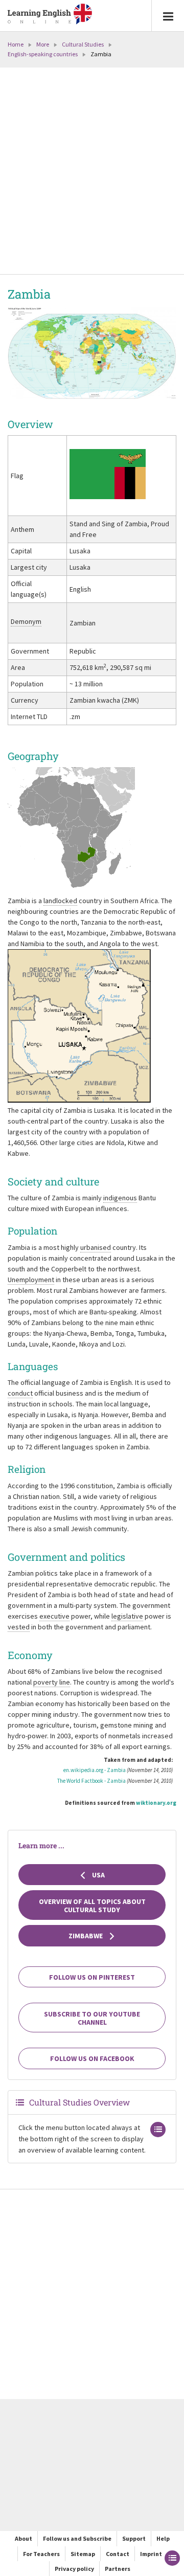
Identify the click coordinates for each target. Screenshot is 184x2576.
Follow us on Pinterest (92, 1977)
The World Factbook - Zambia (91, 1781)
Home (16, 44)
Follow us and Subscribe (77, 2538)
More (43, 44)
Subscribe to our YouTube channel (92, 2018)
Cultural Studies (83, 44)
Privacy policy (74, 2569)
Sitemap (83, 2554)
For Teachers (41, 2554)
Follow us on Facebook (92, 2058)
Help (163, 2538)
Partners (118, 2569)
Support (134, 2538)
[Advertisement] (92, 172)
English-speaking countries (43, 54)
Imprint (151, 2554)
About (24, 2538)
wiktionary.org (156, 1803)
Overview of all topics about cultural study (92, 1906)
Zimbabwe (86, 1936)
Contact (118, 2554)
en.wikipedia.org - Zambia (95, 1770)
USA (98, 1875)
